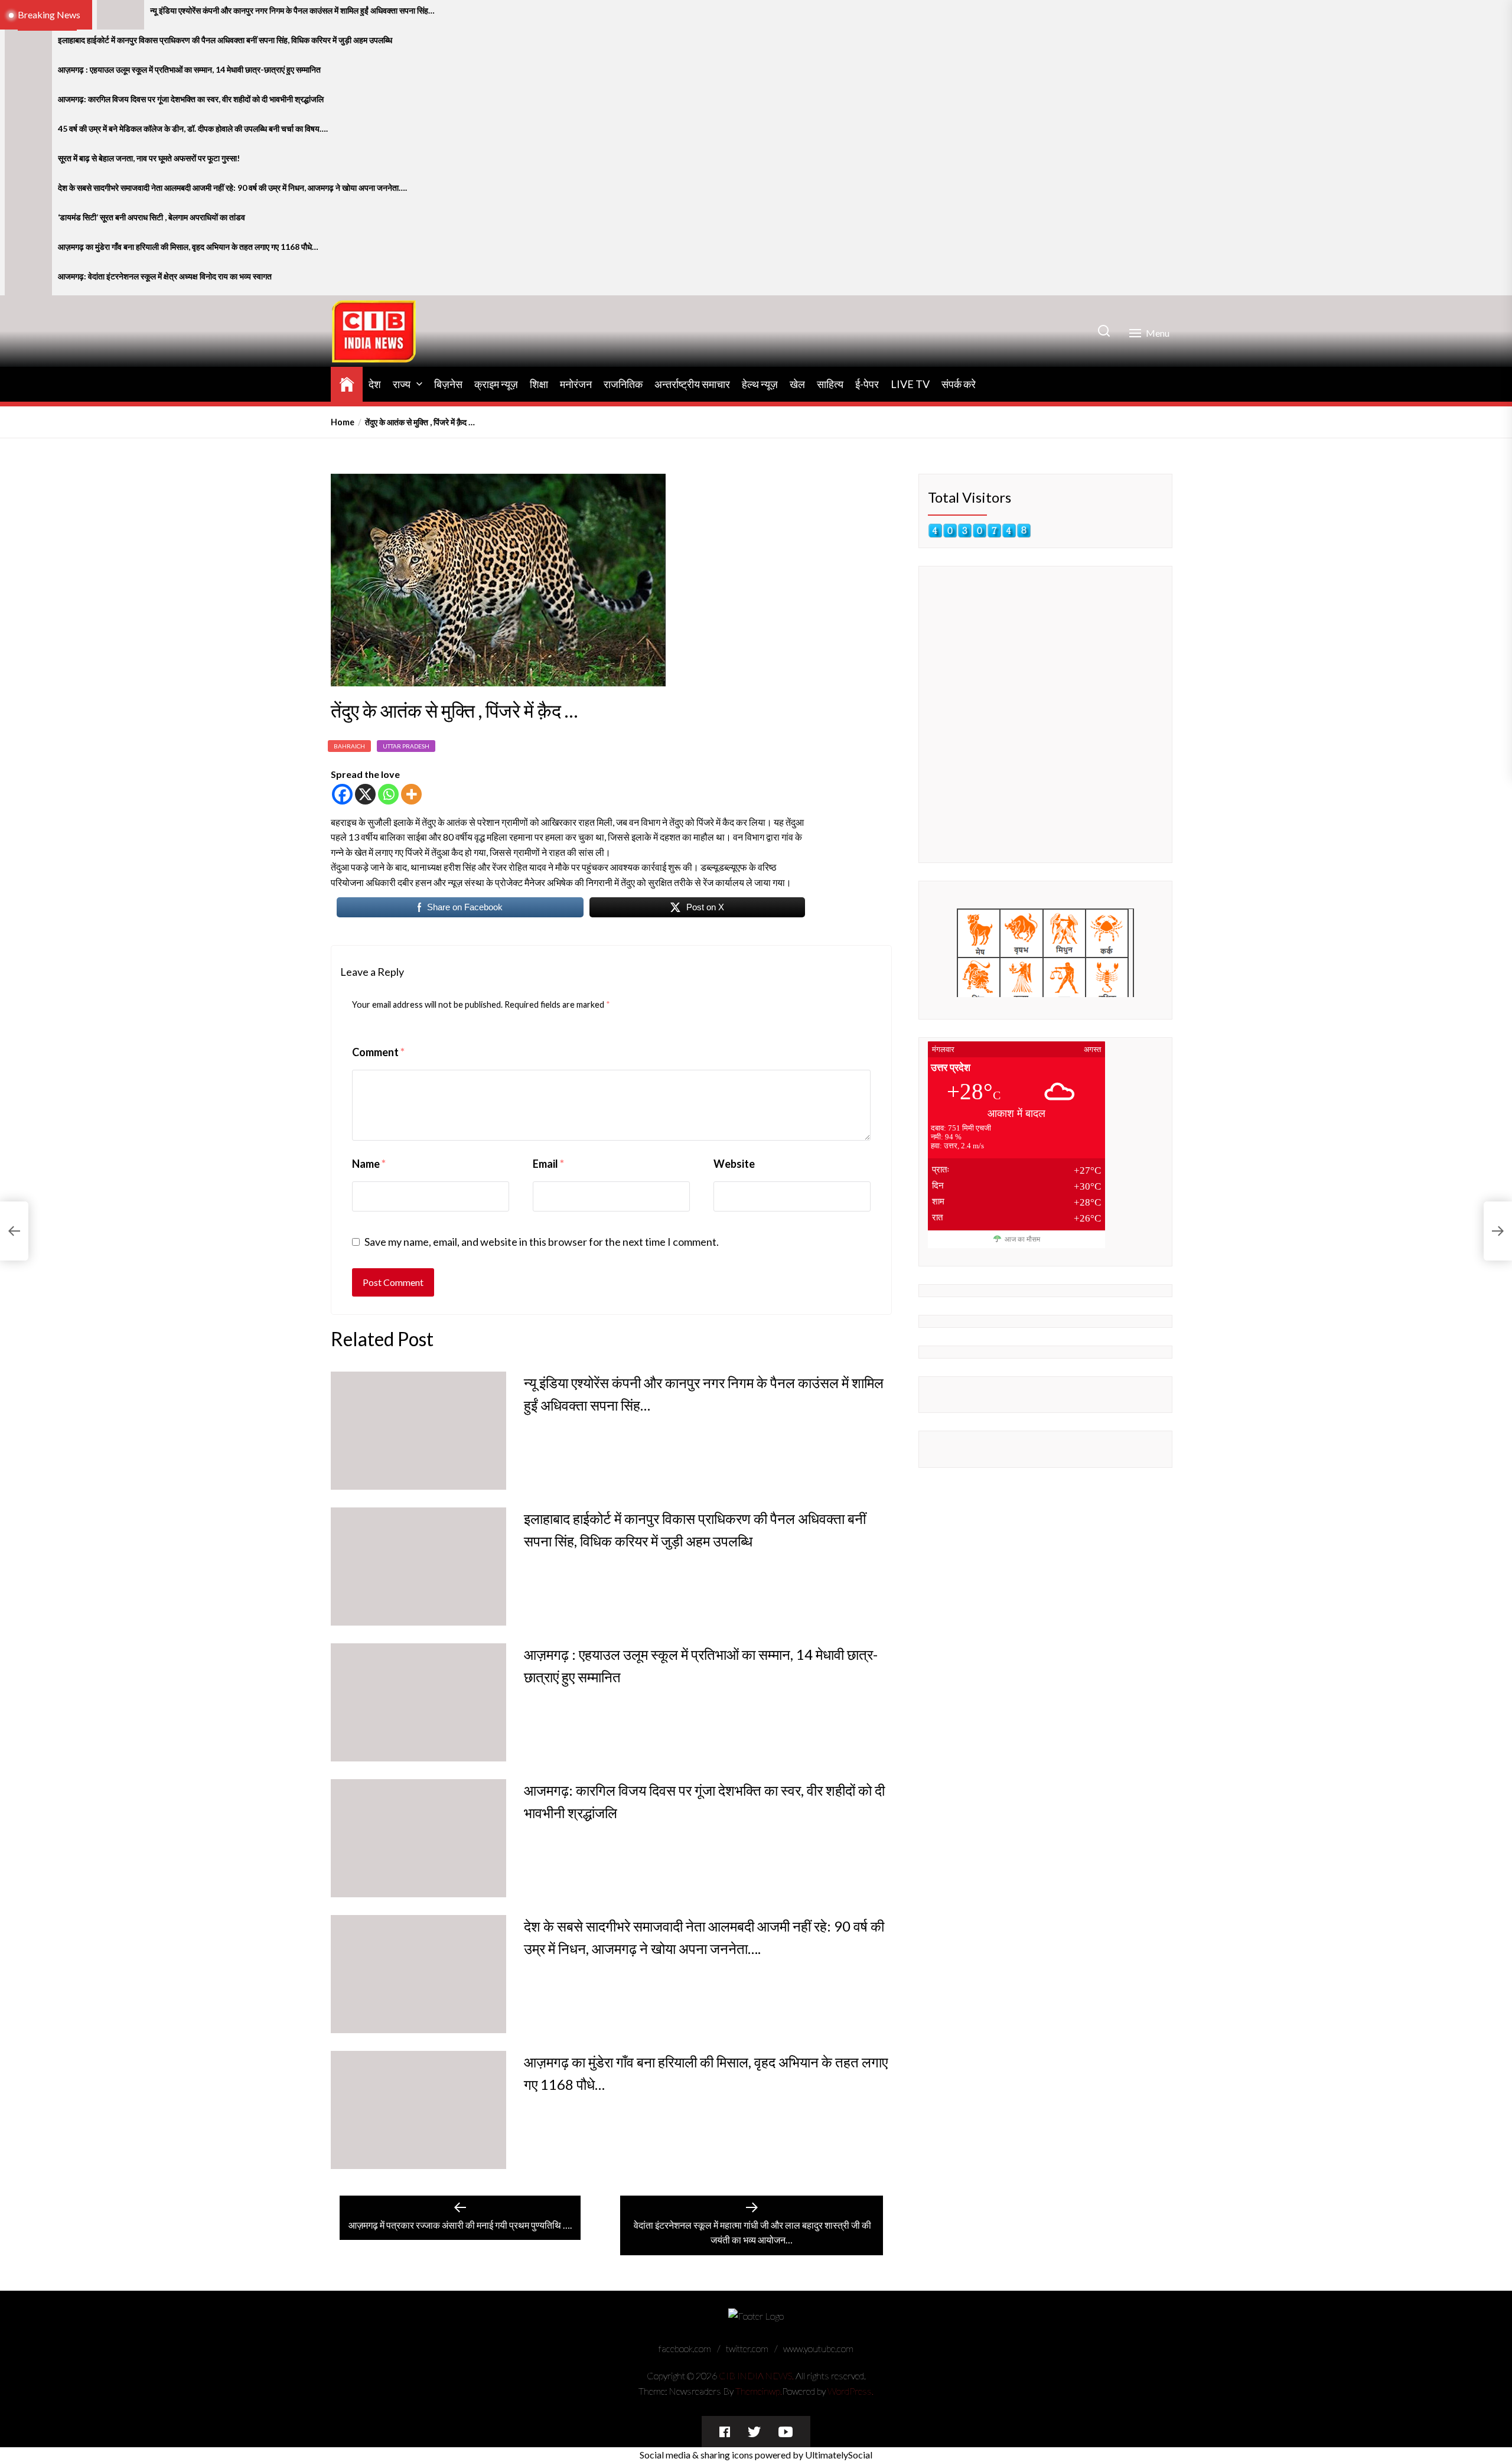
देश (375, 384)
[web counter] (980, 531)
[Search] (1104, 331)
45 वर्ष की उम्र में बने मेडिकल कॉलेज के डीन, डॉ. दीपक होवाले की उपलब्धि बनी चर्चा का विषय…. (193, 129)
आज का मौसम (1022, 1239)
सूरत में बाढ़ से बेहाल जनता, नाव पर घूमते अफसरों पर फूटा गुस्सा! (149, 158)
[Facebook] (342, 794)
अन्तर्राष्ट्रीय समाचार (692, 384)
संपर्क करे (959, 384)
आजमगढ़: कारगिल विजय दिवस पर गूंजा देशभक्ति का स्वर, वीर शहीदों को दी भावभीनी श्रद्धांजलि (191, 99)
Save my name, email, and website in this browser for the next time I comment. (542, 1242)
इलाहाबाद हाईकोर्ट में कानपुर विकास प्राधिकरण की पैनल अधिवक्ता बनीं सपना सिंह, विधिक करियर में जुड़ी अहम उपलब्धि (225, 40)
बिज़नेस (448, 384)
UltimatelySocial (839, 2455)
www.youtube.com (818, 2348)
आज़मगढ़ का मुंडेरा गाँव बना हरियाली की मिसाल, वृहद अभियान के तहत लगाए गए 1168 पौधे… (188, 247)
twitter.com (747, 2348)
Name (369, 1164)
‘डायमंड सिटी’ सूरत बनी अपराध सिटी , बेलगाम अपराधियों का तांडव (151, 217)
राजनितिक (623, 384)
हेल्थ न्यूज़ (760, 384)
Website (734, 1164)
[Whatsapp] (388, 794)
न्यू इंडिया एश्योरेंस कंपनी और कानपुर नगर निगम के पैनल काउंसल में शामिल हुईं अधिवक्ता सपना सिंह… (292, 11)
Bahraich (349, 746)
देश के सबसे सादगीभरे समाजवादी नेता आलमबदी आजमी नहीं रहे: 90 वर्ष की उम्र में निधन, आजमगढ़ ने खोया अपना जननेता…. (232, 188)
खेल (797, 384)
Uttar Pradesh (406, 746)
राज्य (402, 384)
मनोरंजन (576, 384)
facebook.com (685, 2348)
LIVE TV (910, 384)
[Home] (347, 382)
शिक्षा (539, 384)
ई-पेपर (867, 384)
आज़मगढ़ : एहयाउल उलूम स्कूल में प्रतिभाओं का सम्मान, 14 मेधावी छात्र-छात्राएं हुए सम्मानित (189, 70)
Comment (378, 1052)
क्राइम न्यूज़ (496, 384)
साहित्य (830, 384)
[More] (411, 794)
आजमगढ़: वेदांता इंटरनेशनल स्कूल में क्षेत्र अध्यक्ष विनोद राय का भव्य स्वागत (165, 276)
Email (548, 1164)
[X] (365, 794)
